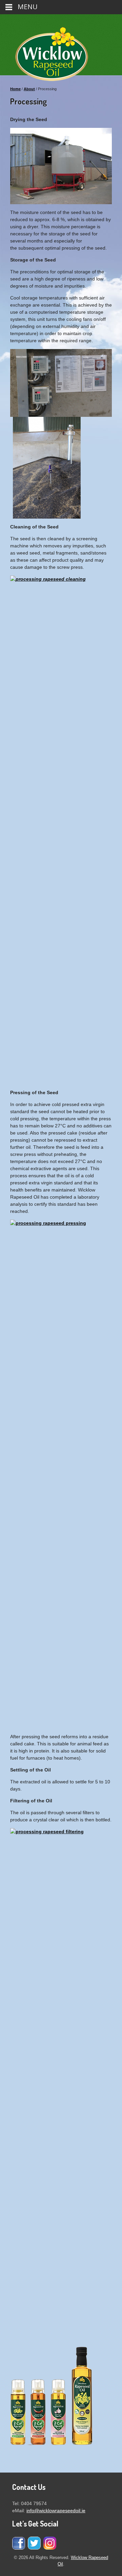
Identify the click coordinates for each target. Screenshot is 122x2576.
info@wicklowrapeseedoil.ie (56, 2511)
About (29, 89)
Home (15, 89)
